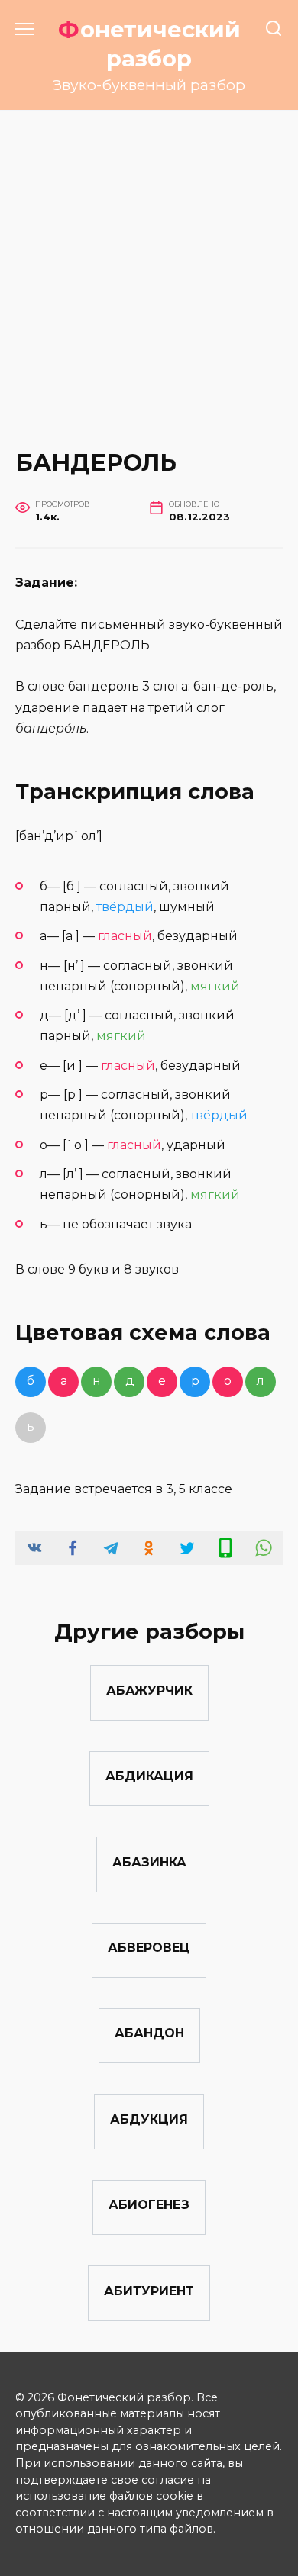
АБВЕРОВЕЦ (149, 1948)
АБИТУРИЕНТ (149, 2290)
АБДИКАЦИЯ (149, 1776)
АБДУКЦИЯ (149, 2119)
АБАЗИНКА (149, 1861)
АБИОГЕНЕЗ (149, 2205)
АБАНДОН (149, 2033)
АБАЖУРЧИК (149, 1690)
